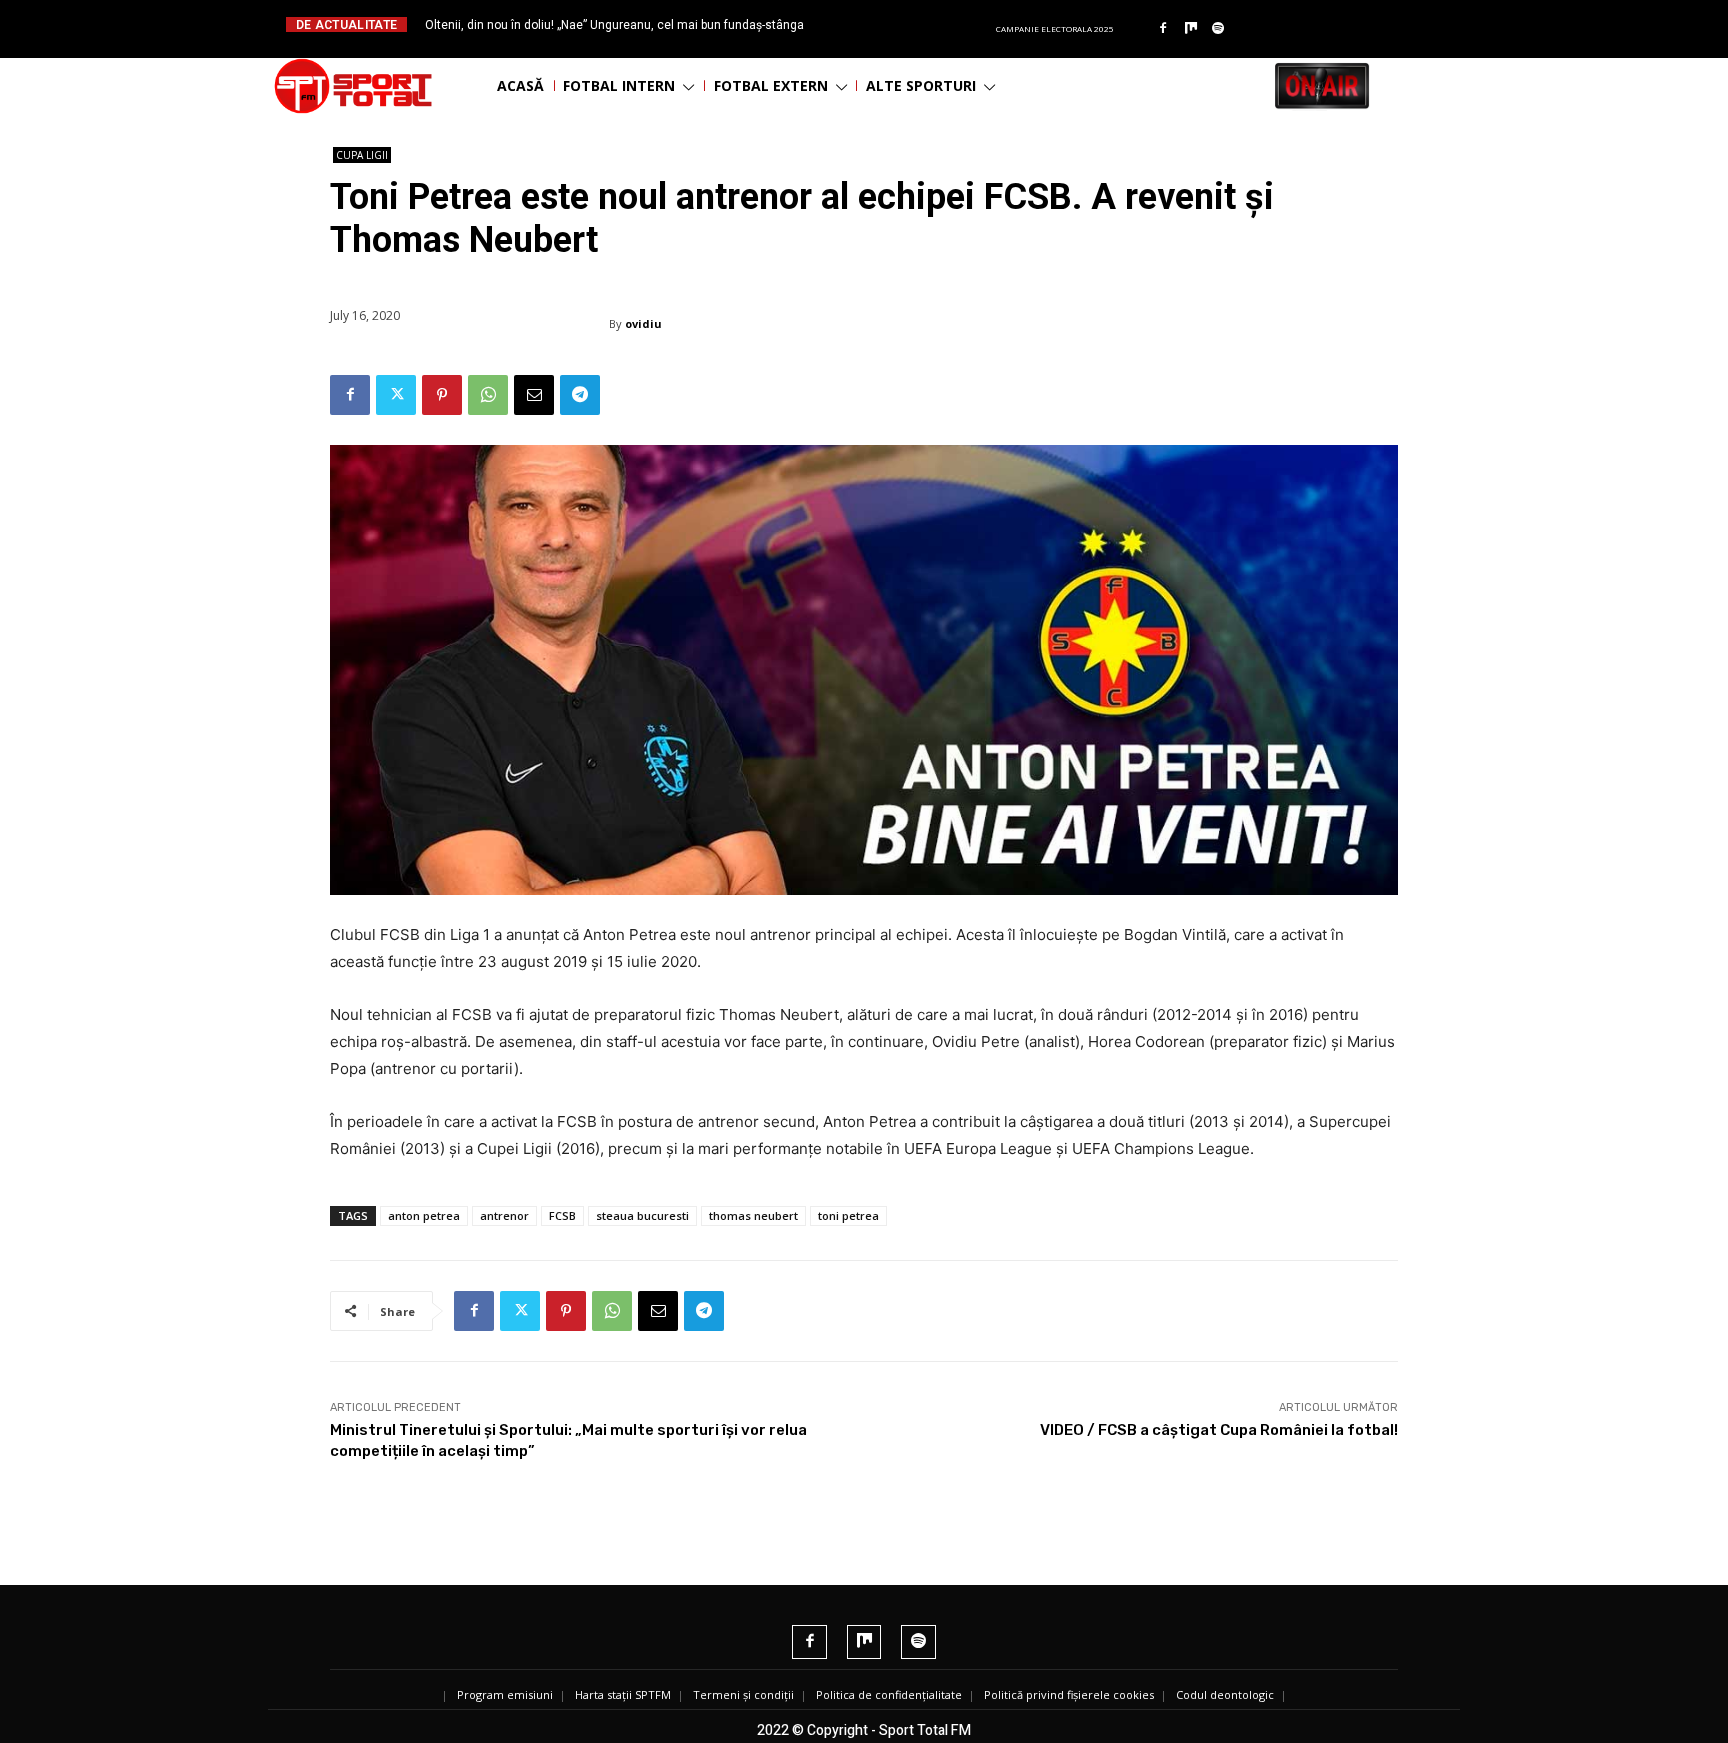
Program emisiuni (505, 1694)
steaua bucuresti (642, 1215)
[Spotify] (1219, 29)
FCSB (562, 1215)
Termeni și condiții (743, 1694)
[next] (912, 24)
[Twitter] (396, 395)
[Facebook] (1163, 29)
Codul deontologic (1225, 1694)
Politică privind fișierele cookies (1069, 1694)
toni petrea (848, 1215)
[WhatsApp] (488, 395)
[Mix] (1191, 29)
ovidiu (643, 323)
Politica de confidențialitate (889, 1694)
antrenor (504, 1215)
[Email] (534, 395)
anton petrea (424, 1215)
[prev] (880, 24)
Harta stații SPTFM (623, 1694)
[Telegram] (580, 395)
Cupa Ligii (362, 155)
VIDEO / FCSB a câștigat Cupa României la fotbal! (1219, 1430)
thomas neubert (753, 1215)
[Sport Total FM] (353, 86)
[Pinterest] (442, 395)
